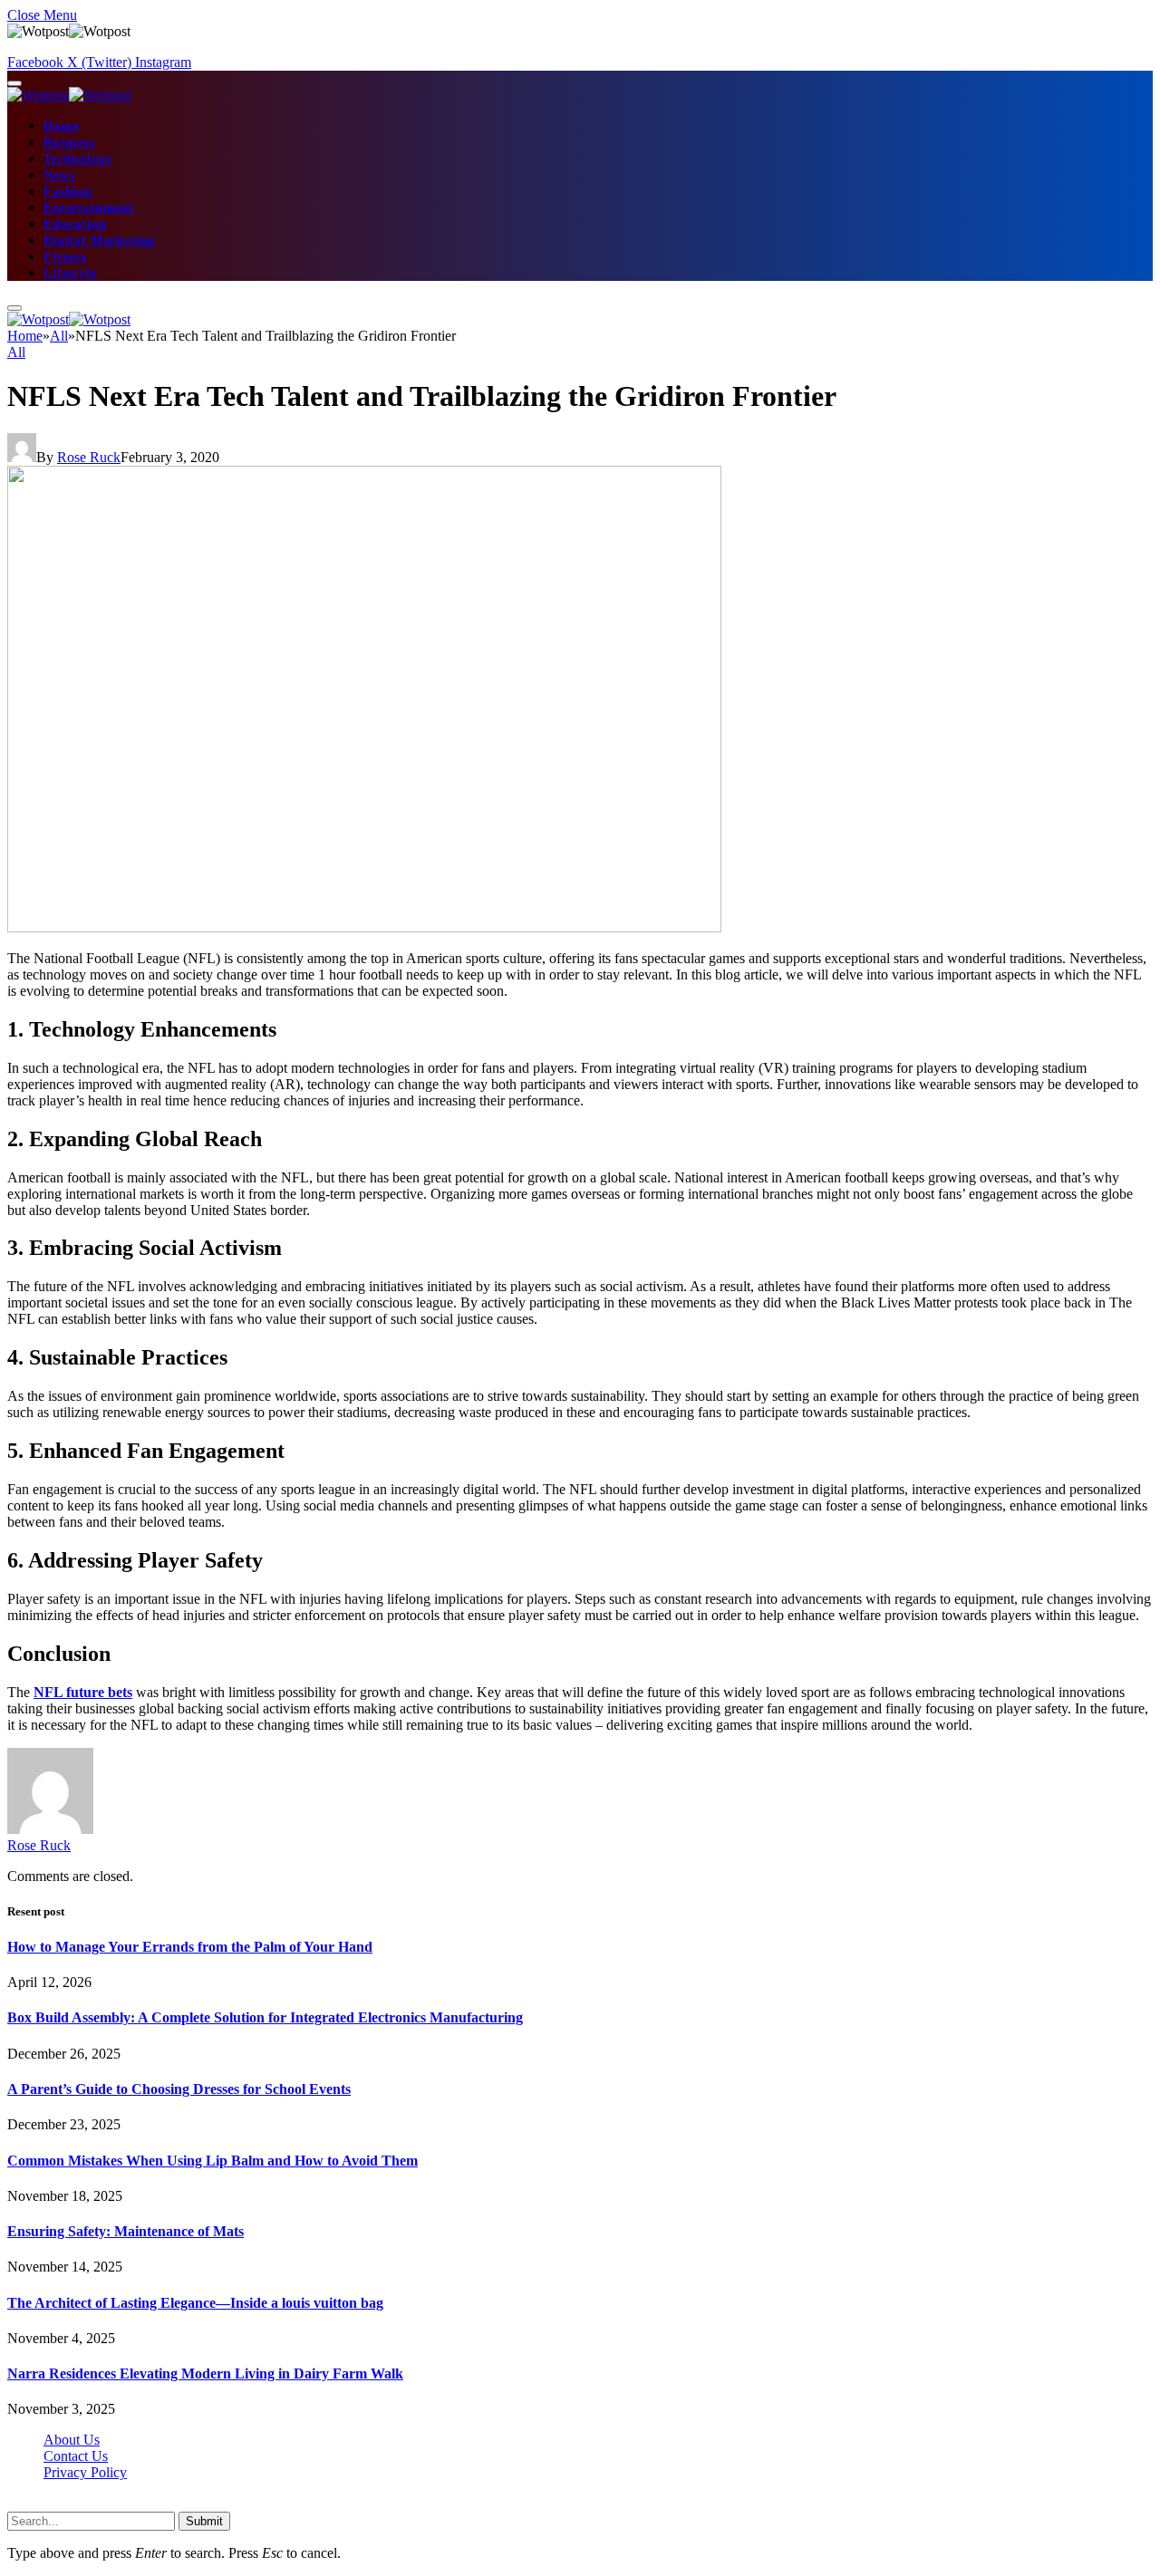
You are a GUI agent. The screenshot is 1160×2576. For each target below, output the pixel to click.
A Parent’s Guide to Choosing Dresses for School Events (179, 2089)
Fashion (68, 192)
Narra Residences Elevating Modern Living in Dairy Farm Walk (205, 2373)
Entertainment (89, 208)
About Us (72, 2440)
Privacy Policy (85, 2472)
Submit (204, 2521)
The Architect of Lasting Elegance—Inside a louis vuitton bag (195, 2303)
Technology (78, 159)
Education (75, 224)
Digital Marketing (99, 241)
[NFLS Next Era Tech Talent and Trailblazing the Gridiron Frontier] (364, 927)
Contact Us (76, 2456)
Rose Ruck (89, 457)
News (59, 175)
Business (69, 143)
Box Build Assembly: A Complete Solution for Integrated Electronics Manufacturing (265, 2017)
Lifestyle (70, 273)
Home (61, 126)
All (16, 352)
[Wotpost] (69, 95)
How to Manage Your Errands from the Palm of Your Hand (190, 1947)
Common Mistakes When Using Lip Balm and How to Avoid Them (213, 2161)
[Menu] (14, 83)
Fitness (65, 257)
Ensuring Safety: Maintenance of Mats (126, 2231)
